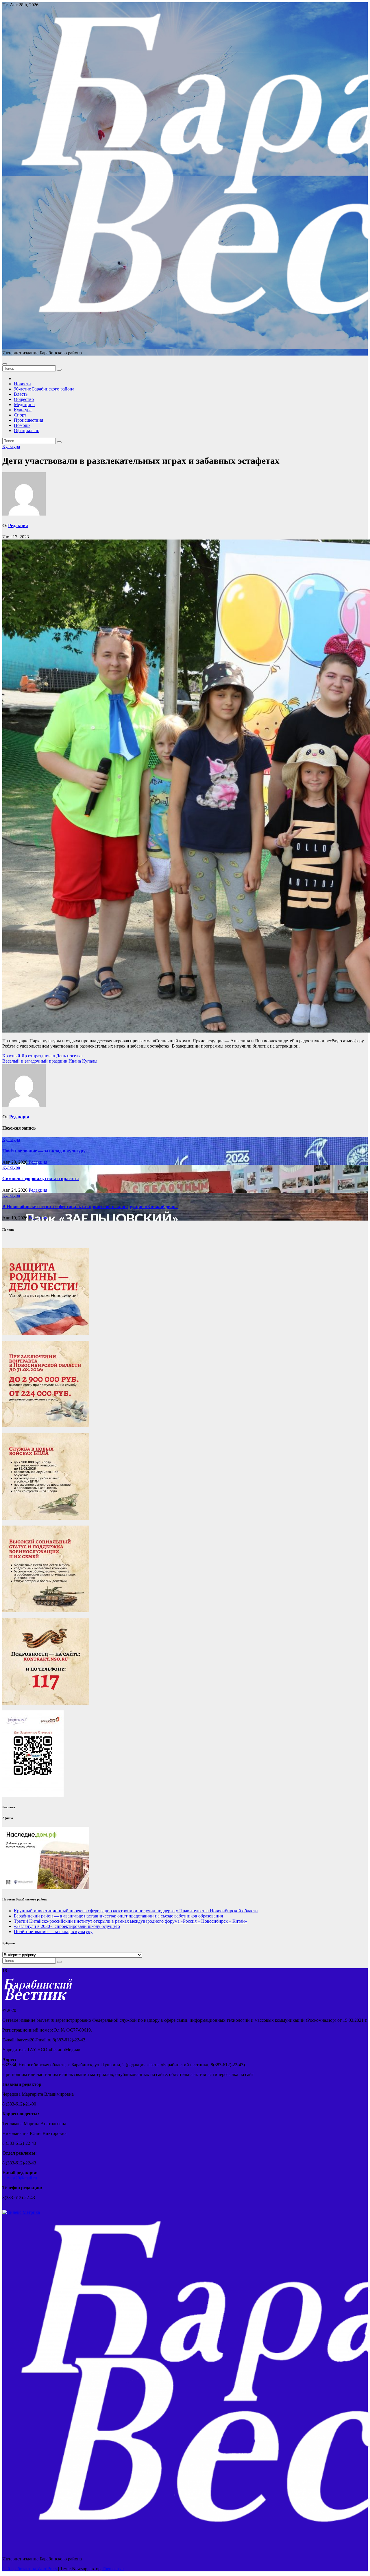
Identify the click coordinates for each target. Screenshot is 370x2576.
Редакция (18, 526)
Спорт (20, 415)
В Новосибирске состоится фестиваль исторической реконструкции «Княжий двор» (90, 1207)
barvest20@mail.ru (20, 2178)
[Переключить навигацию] (5, 364)
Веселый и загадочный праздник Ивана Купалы (50, 1061)
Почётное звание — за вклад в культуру (44, 1151)
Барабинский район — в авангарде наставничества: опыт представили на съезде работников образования (118, 1916)
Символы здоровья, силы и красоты (41, 1179)
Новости (22, 384)
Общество (24, 399)
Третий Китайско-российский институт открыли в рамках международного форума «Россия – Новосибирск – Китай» (131, 1921)
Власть (21, 394)
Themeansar (113, 2569)
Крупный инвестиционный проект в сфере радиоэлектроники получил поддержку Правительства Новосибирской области (136, 1911)
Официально (27, 430)
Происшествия (28, 420)
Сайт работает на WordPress (30, 2569)
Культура (23, 410)
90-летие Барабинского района (44, 389)
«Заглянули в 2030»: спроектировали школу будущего (67, 1926)
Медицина (24, 404)
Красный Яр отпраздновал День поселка (42, 1056)
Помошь (22, 425)
